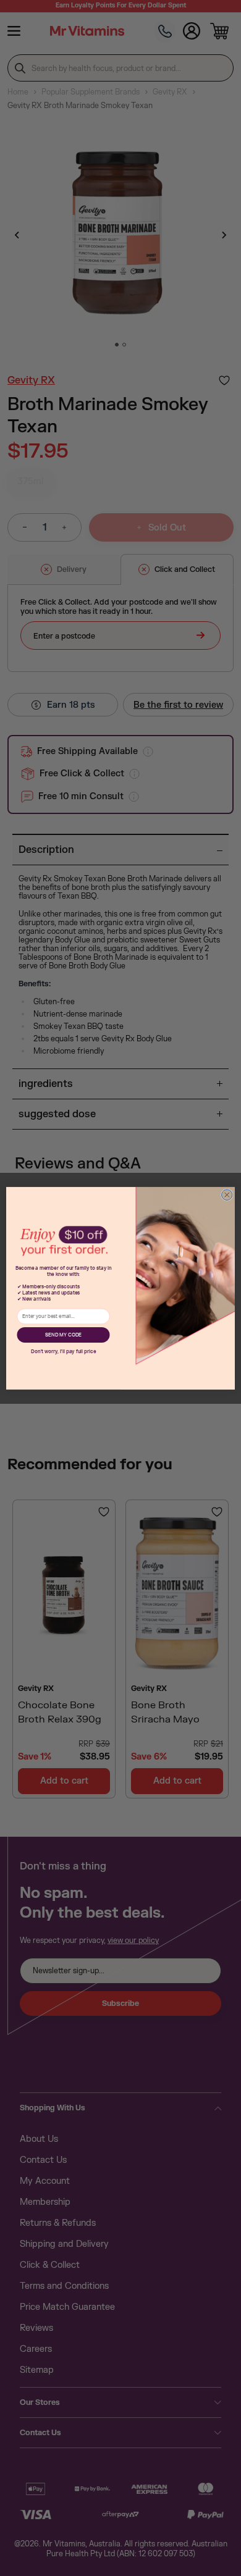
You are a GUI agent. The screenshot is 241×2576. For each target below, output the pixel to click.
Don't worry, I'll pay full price (63, 1351)
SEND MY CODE (63, 1335)
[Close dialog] (227, 1195)
